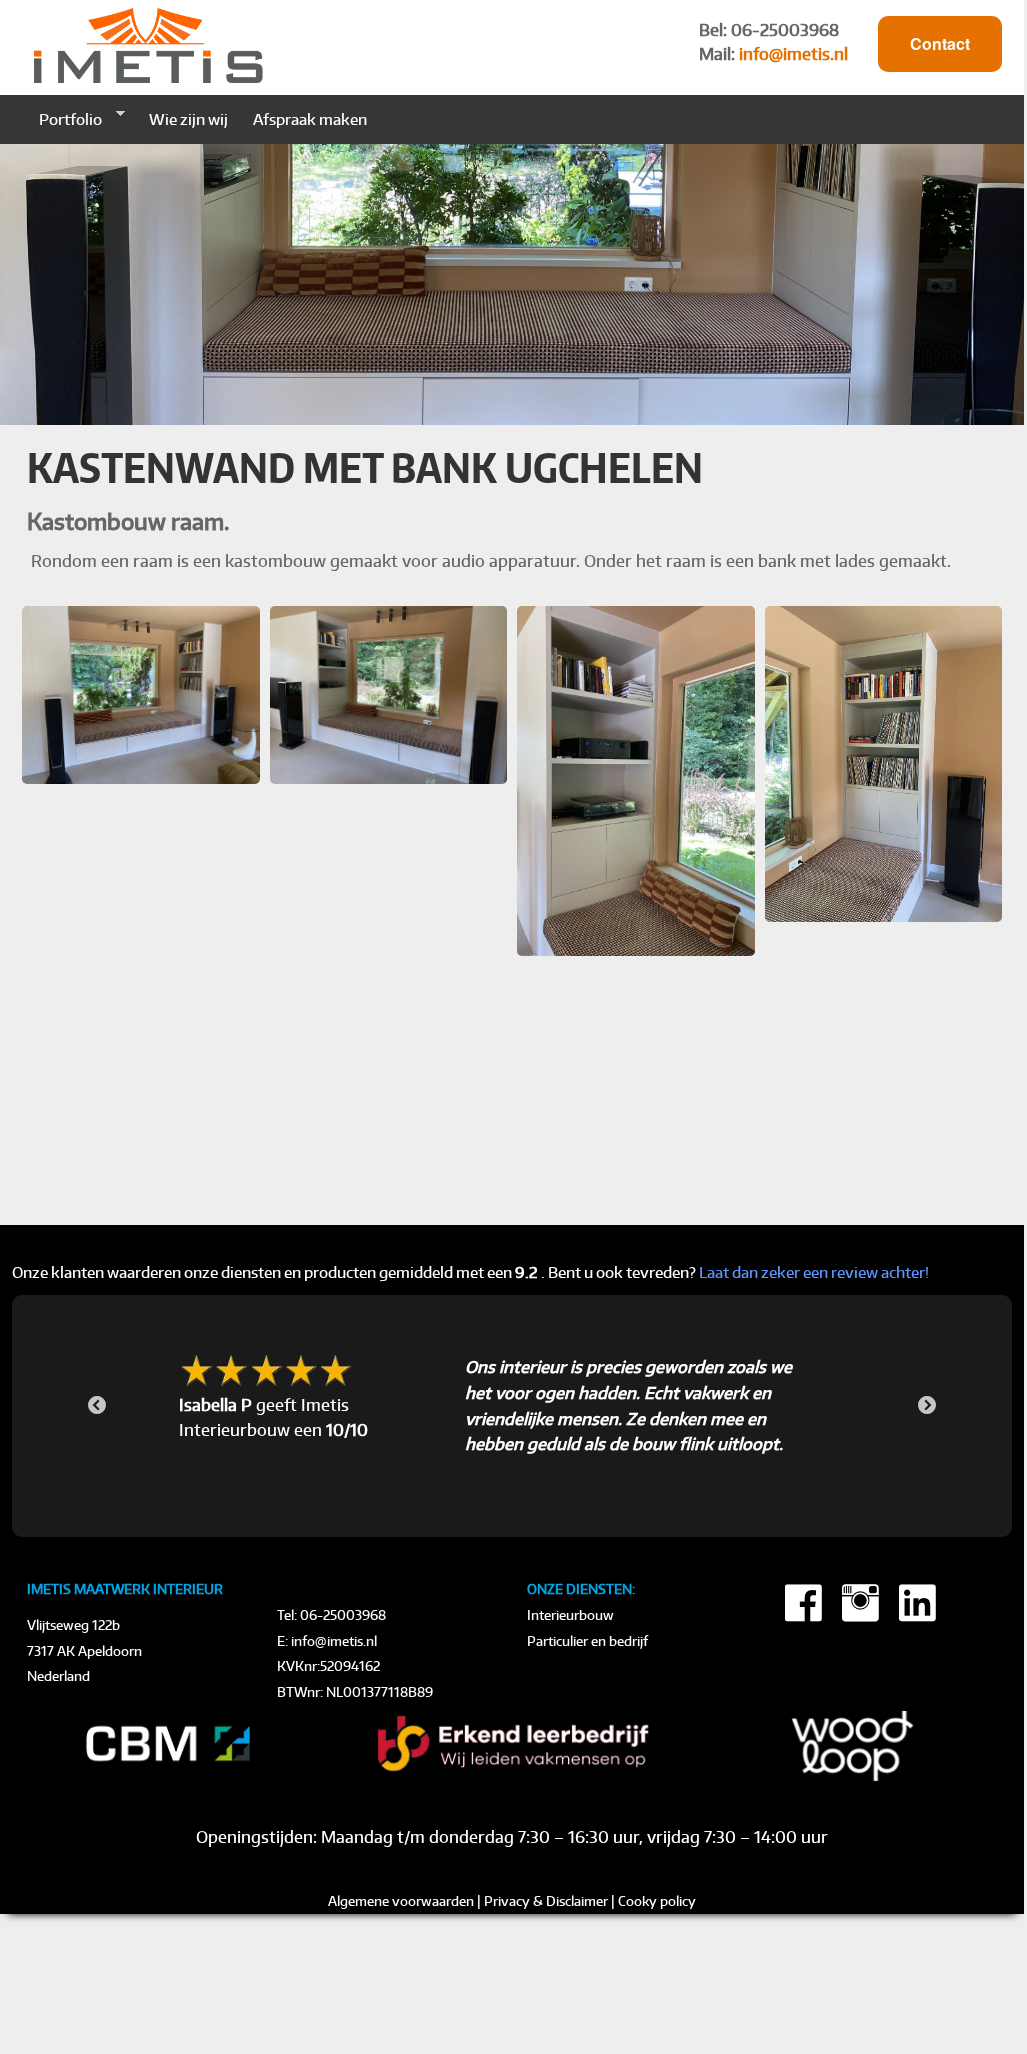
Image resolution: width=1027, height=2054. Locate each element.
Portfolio (64, 119)
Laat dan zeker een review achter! (814, 1272)
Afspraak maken (310, 119)
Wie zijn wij (188, 119)
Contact (940, 43)
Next (927, 1406)
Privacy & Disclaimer (546, 1901)
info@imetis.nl (793, 54)
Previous (97, 1406)
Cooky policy (657, 1901)
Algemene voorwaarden (401, 1901)
